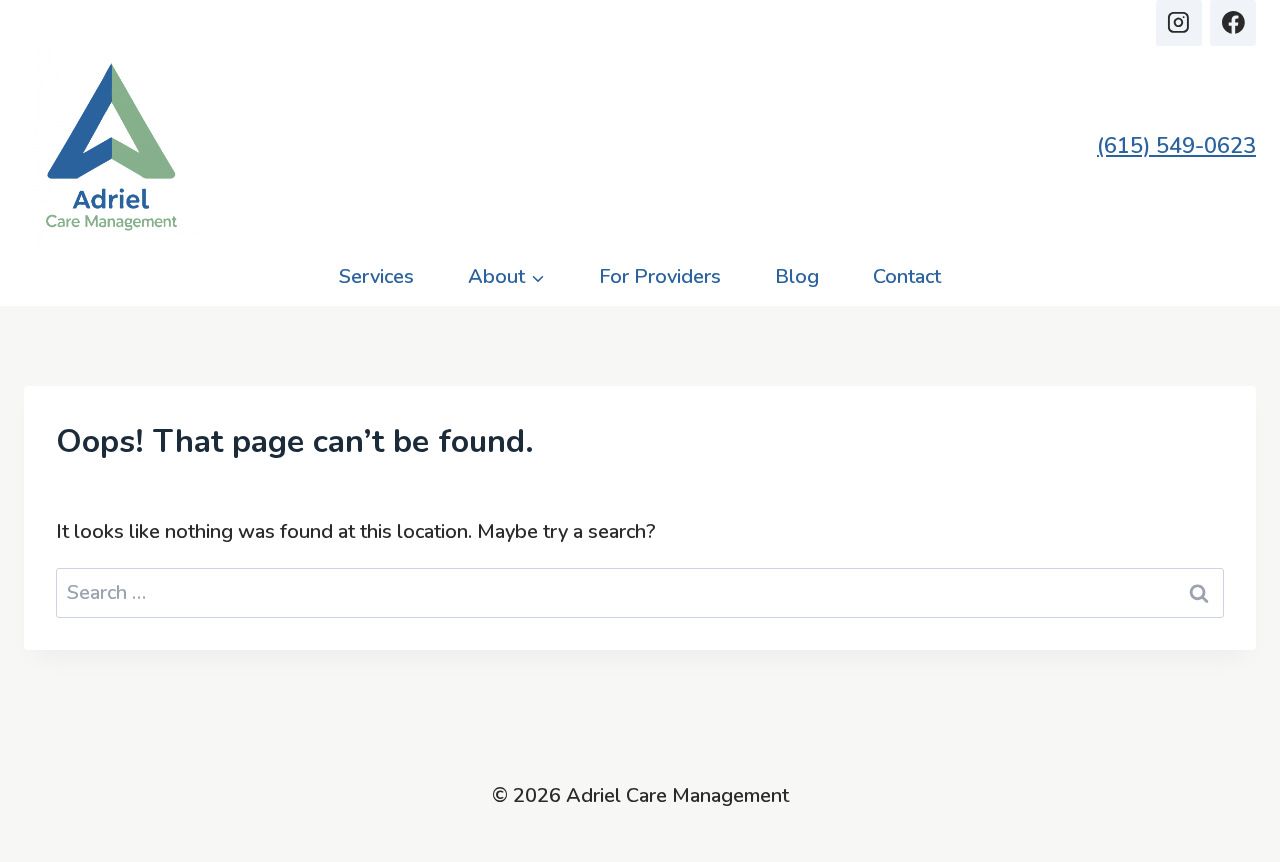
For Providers (660, 276)
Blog (797, 276)
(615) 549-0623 (1176, 146)
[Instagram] (1179, 23)
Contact (907, 276)
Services (376, 276)
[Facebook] (1233, 23)
